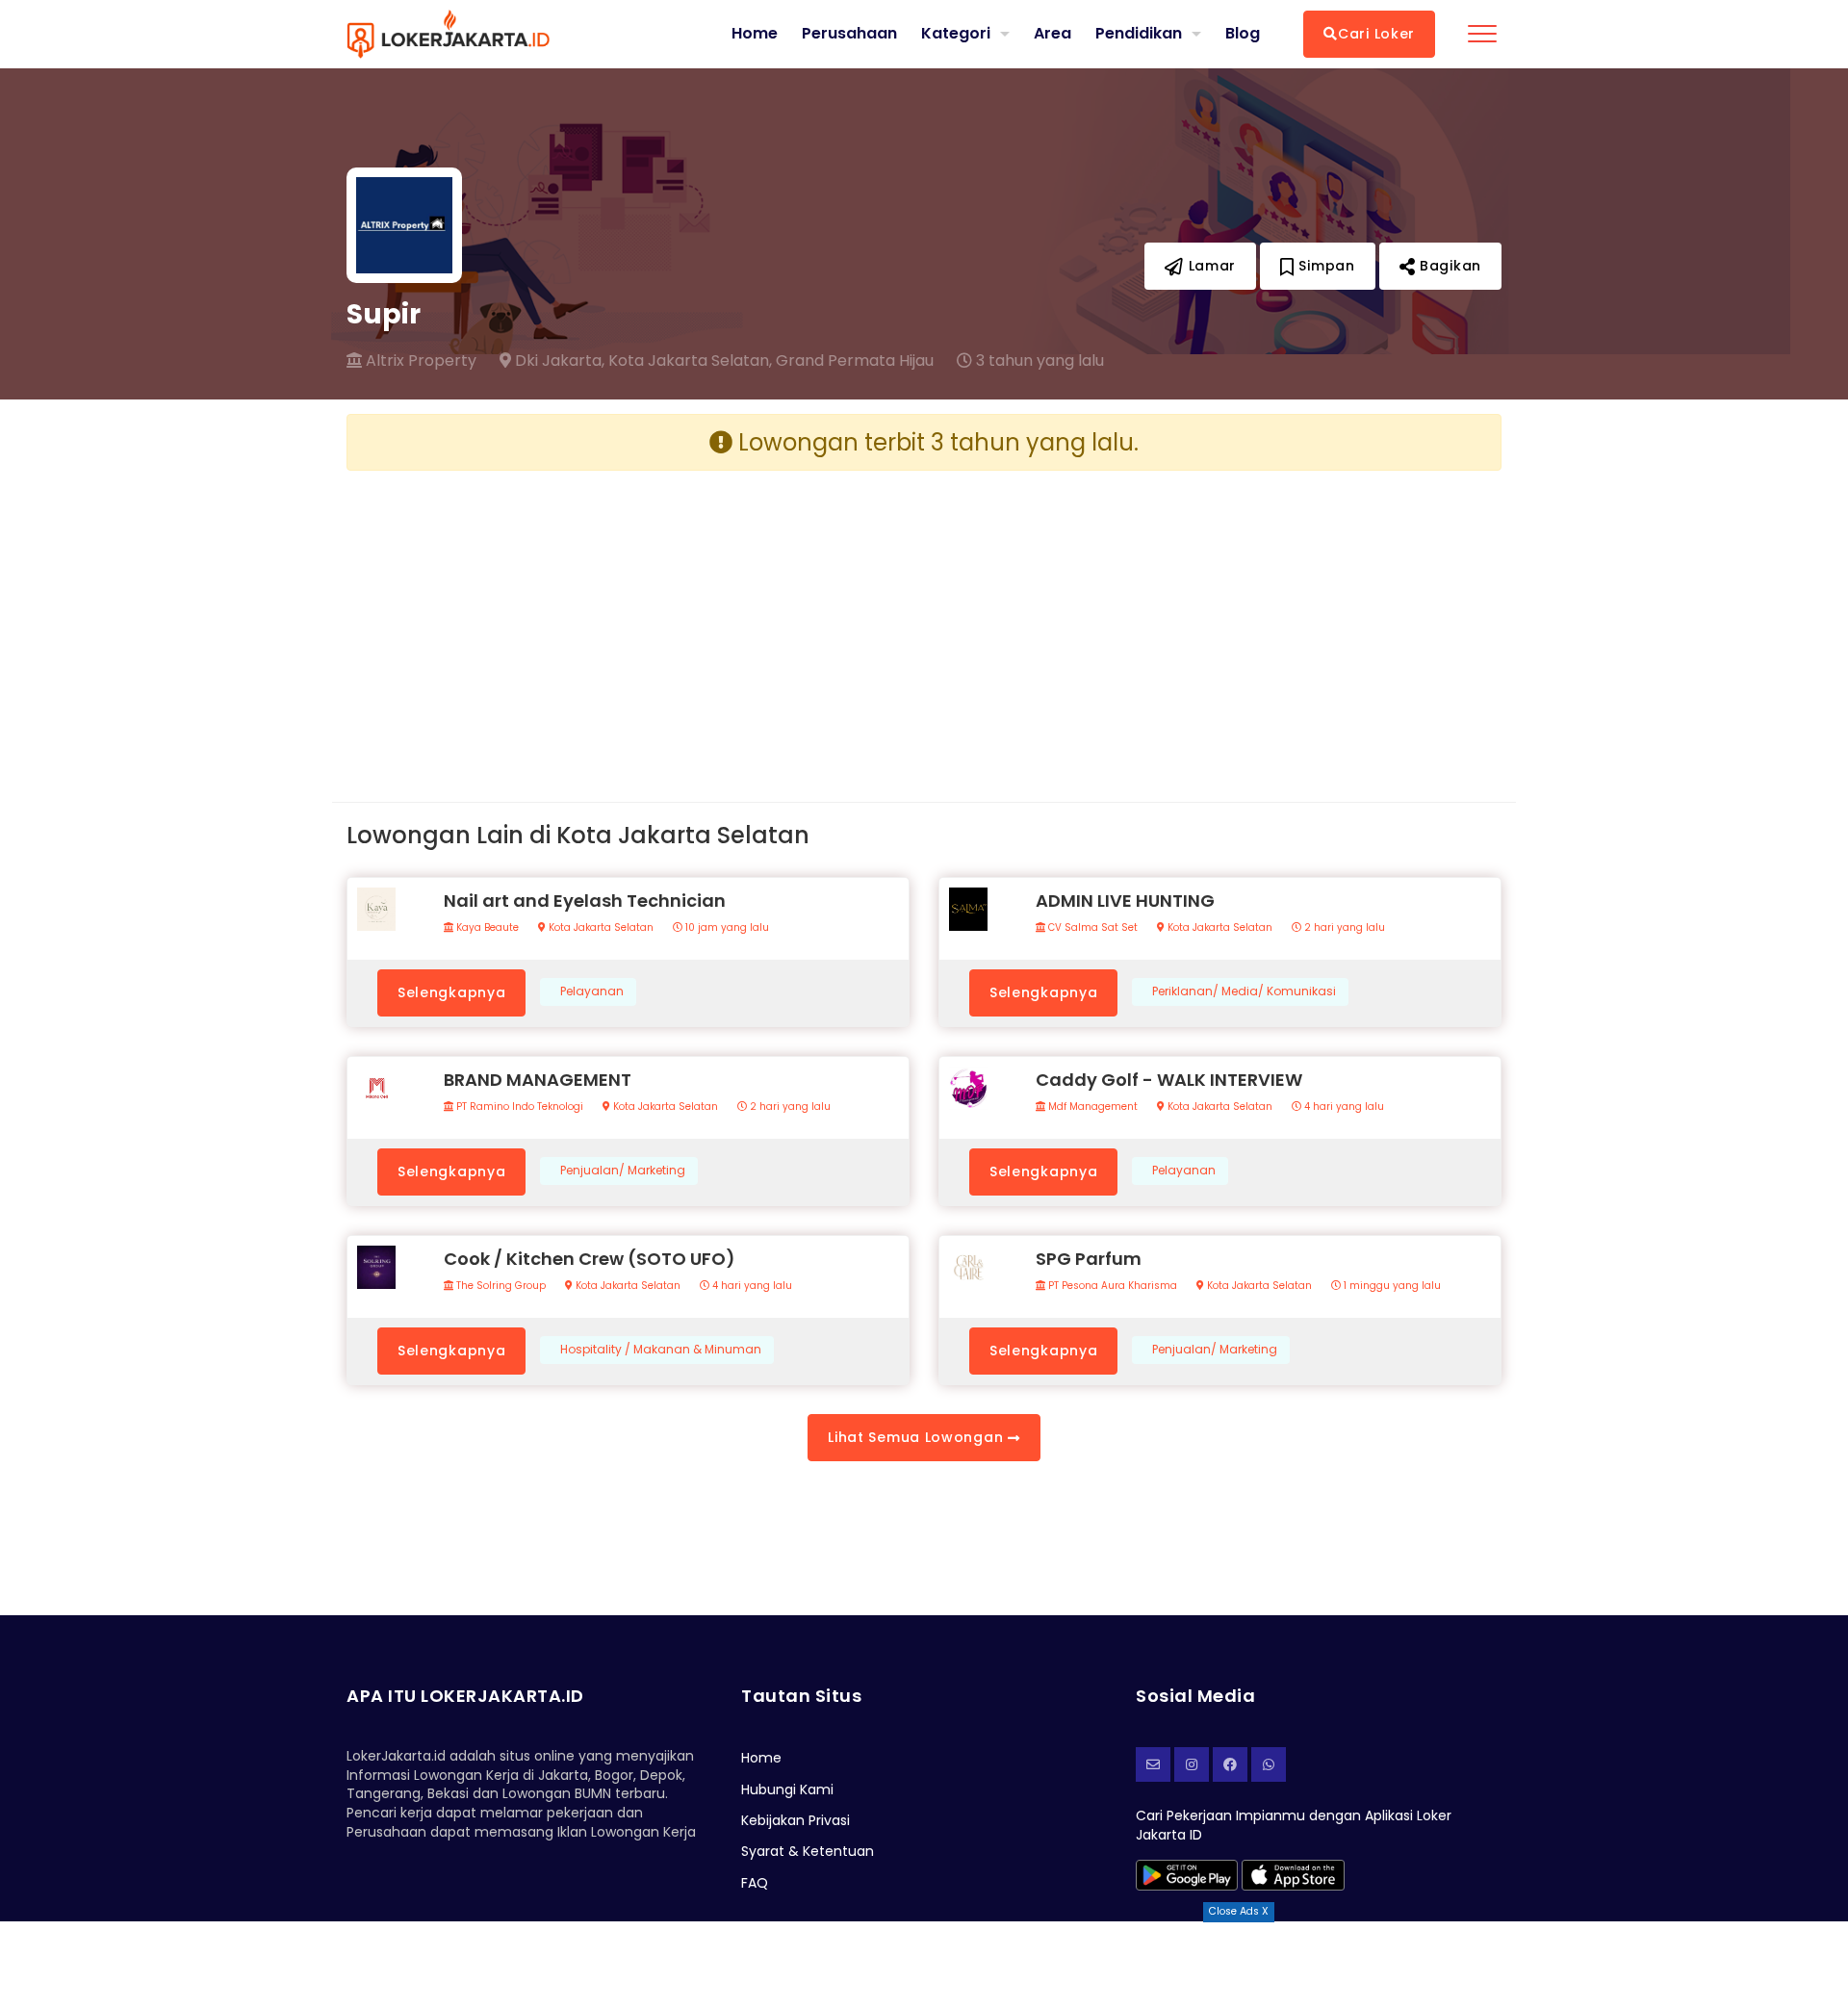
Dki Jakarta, (558, 361)
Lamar (1210, 266)
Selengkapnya (451, 992)
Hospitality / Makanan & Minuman (661, 1350)
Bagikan (1448, 266)
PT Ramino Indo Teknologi (518, 1107)
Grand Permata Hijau (855, 361)
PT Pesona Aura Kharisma (1111, 1286)
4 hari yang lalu (1343, 1107)
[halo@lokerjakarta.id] (1153, 1764)
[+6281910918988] (1269, 1764)
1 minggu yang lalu (1391, 1286)
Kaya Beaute (486, 928)
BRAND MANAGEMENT (538, 1080)
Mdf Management (1091, 1107)
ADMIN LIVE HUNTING (1125, 901)
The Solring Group (500, 1286)
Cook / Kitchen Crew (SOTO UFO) (590, 1259)
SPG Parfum (1089, 1259)
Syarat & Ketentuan (808, 1851)
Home (755, 34)
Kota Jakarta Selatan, (690, 361)
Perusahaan (849, 34)
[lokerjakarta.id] (1230, 1764)
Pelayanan (592, 991)
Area (1052, 33)
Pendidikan (1139, 33)
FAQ (755, 1883)
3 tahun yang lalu (1038, 361)
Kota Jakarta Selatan (600, 928)
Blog (1243, 34)
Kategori (956, 33)
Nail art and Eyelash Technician (585, 901)
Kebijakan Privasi (796, 1820)
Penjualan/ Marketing (623, 1171)
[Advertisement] (628, 621)
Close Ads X (1239, 1911)
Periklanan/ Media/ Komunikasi (1244, 991)
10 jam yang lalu (726, 928)
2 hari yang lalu (1343, 928)
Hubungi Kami (787, 1789)
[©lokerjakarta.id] (1192, 1764)
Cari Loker (1376, 34)
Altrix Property (419, 361)
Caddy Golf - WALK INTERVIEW (1169, 1080)
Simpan (1325, 266)
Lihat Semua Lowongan (918, 1437)
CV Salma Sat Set (1091, 928)
